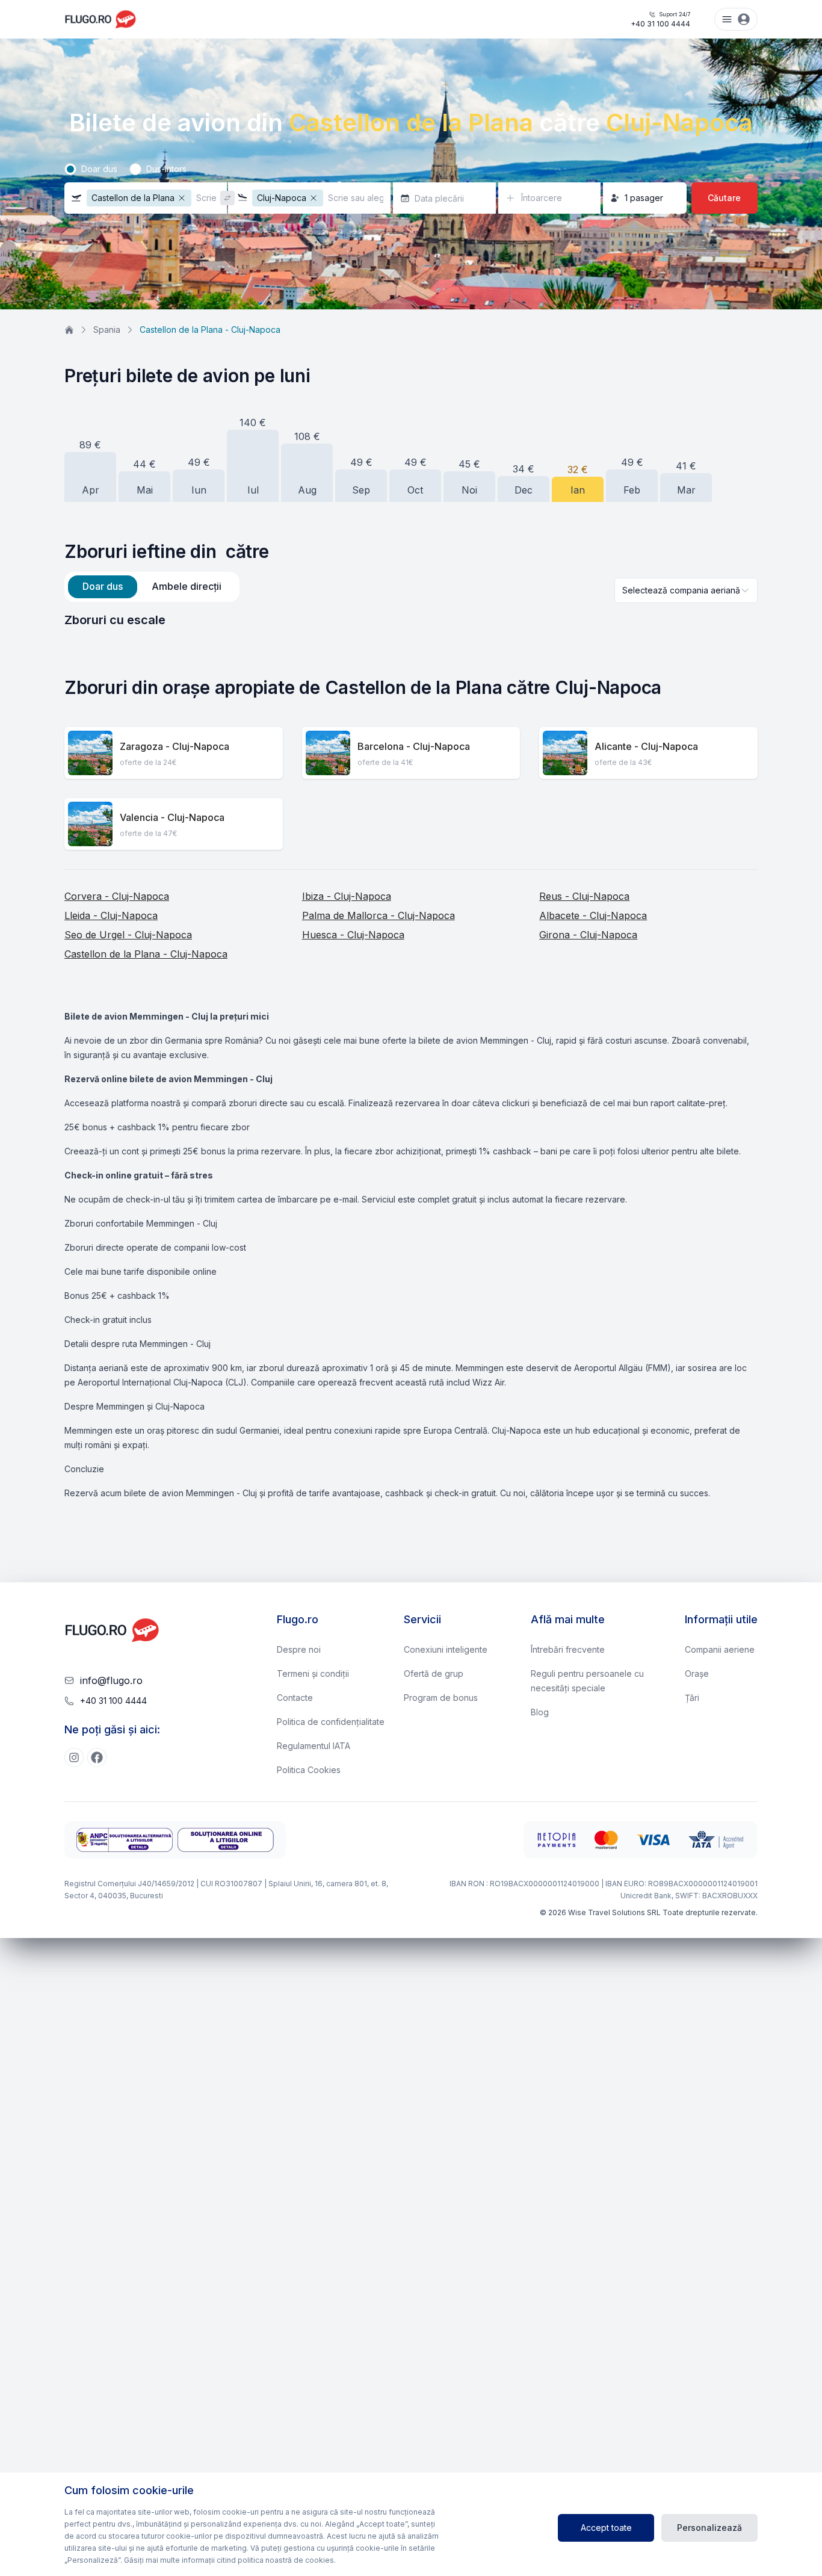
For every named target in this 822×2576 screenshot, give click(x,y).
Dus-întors (166, 169)
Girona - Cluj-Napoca (588, 935)
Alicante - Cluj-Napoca (646, 746)
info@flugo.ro (111, 1680)
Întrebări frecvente (568, 1649)
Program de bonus (441, 1698)
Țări (692, 1698)
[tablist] (152, 587)
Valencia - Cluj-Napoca (172, 817)
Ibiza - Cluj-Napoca (347, 896)
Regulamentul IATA (314, 1746)
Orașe (697, 1673)
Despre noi (299, 1649)
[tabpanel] (411, 620)
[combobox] (686, 590)
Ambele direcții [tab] (187, 586)
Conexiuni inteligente (446, 1649)
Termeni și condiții (313, 1673)
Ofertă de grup (434, 1673)
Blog (540, 1712)
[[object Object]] (74, 1757)
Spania (107, 330)
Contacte (295, 1698)
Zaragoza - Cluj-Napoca (175, 746)
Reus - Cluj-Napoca (584, 896)
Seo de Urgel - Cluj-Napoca (128, 935)
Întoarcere (542, 198)
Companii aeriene (720, 1649)
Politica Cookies (309, 1770)
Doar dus (99, 169)
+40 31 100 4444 (660, 20)
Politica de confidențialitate (331, 1722)
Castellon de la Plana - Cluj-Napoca (146, 954)
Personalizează (709, 2528)
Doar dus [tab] (103, 586)
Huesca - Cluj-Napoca (353, 935)
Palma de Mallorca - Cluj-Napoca (379, 915)
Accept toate (606, 2528)
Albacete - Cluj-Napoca (593, 915)
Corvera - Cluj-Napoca (117, 896)
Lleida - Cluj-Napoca (111, 915)
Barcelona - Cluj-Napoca (414, 746)
